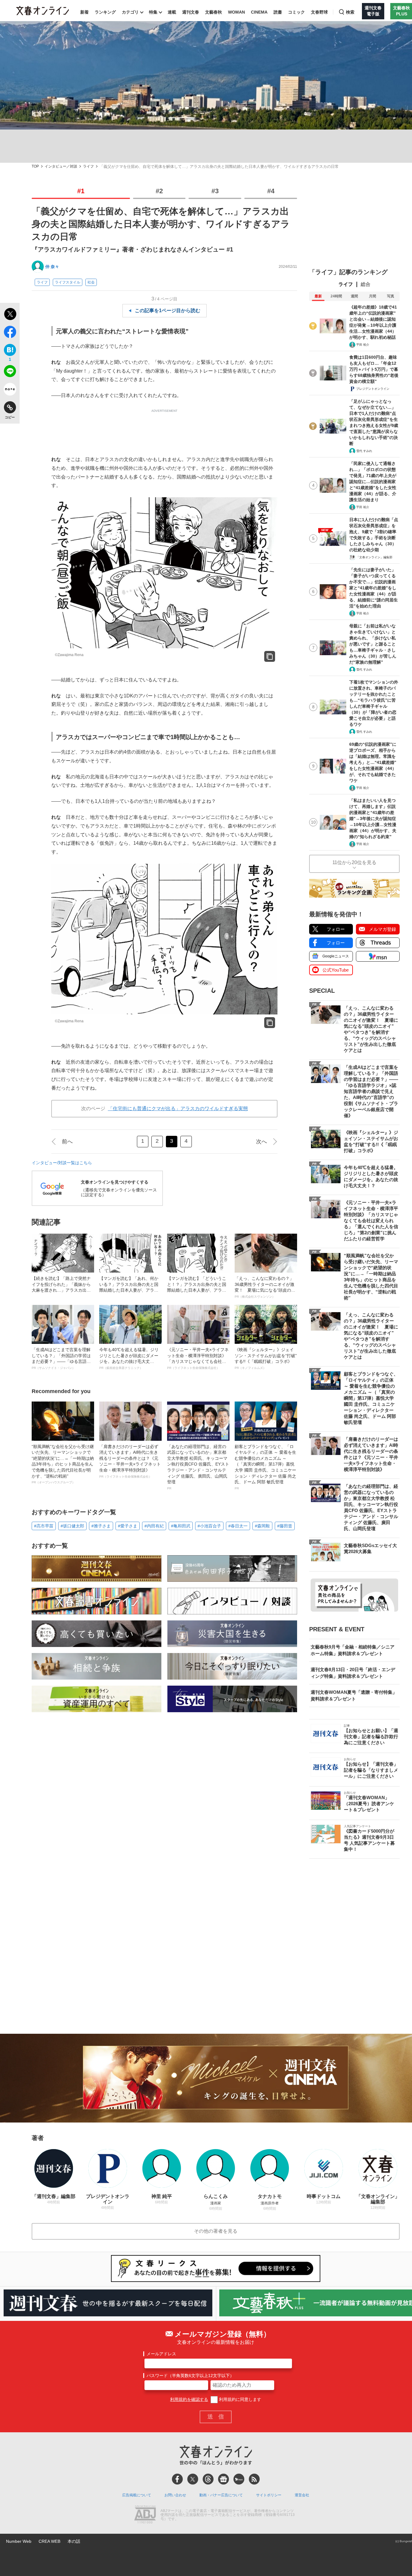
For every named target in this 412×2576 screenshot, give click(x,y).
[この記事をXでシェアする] (10, 315)
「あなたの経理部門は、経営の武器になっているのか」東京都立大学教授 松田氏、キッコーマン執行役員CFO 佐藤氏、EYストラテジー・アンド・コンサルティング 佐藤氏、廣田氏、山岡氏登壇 (198, 1467)
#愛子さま (128, 1526)
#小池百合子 (209, 1526)
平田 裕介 (363, 345)
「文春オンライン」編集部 (374, 557)
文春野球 (319, 12)
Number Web (19, 2541)
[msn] (239, 2479)
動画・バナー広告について (221, 2495)
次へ (261, 1142)
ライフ (88, 167)
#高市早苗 (44, 1526)
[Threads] (208, 2479)
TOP (35, 167)
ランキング (105, 12)
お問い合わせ (175, 2495)
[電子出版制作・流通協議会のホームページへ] (145, 2515)
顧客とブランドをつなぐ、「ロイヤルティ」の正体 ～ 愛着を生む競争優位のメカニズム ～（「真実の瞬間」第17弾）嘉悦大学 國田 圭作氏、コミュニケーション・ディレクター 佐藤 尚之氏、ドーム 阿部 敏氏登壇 (265, 1467)
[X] (193, 2479)
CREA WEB (49, 2541)
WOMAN (236, 12)
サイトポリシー (269, 2495)
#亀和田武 (181, 1526)
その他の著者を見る (216, 2231)
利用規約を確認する (189, 2399)
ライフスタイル (68, 282)
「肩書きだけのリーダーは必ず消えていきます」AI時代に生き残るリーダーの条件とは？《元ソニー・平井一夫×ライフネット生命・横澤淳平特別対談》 (130, 1461)
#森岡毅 (262, 1526)
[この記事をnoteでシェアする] (10, 390)
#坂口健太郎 (72, 1526)
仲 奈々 (52, 267)
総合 (366, 284)
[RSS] (254, 2479)
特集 (153, 12)
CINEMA (259, 12)
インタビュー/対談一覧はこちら (62, 1163)
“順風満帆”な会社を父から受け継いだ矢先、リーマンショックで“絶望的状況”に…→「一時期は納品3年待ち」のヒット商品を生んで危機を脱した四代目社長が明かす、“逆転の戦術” (63, 1464)
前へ (67, 1142)
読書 (278, 12)
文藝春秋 (214, 12)
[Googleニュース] (223, 2479)
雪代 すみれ (364, 451)
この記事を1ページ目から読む (168, 311)
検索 (350, 12)
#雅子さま (101, 1526)
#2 (159, 191)
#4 (271, 191)
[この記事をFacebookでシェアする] (10, 333)
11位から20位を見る (354, 862)
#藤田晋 (285, 1526)
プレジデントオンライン (373, 389)
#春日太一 (238, 1526)
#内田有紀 (154, 1526)
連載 (172, 12)
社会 (91, 282)
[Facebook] (177, 2479)
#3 (215, 191)
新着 (84, 12)
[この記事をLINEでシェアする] (10, 372)
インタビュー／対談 (61, 167)
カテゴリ (130, 12)
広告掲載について (137, 2495)
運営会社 (302, 2495)
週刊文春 (191, 12)
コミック (296, 12)
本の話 (74, 2541)
